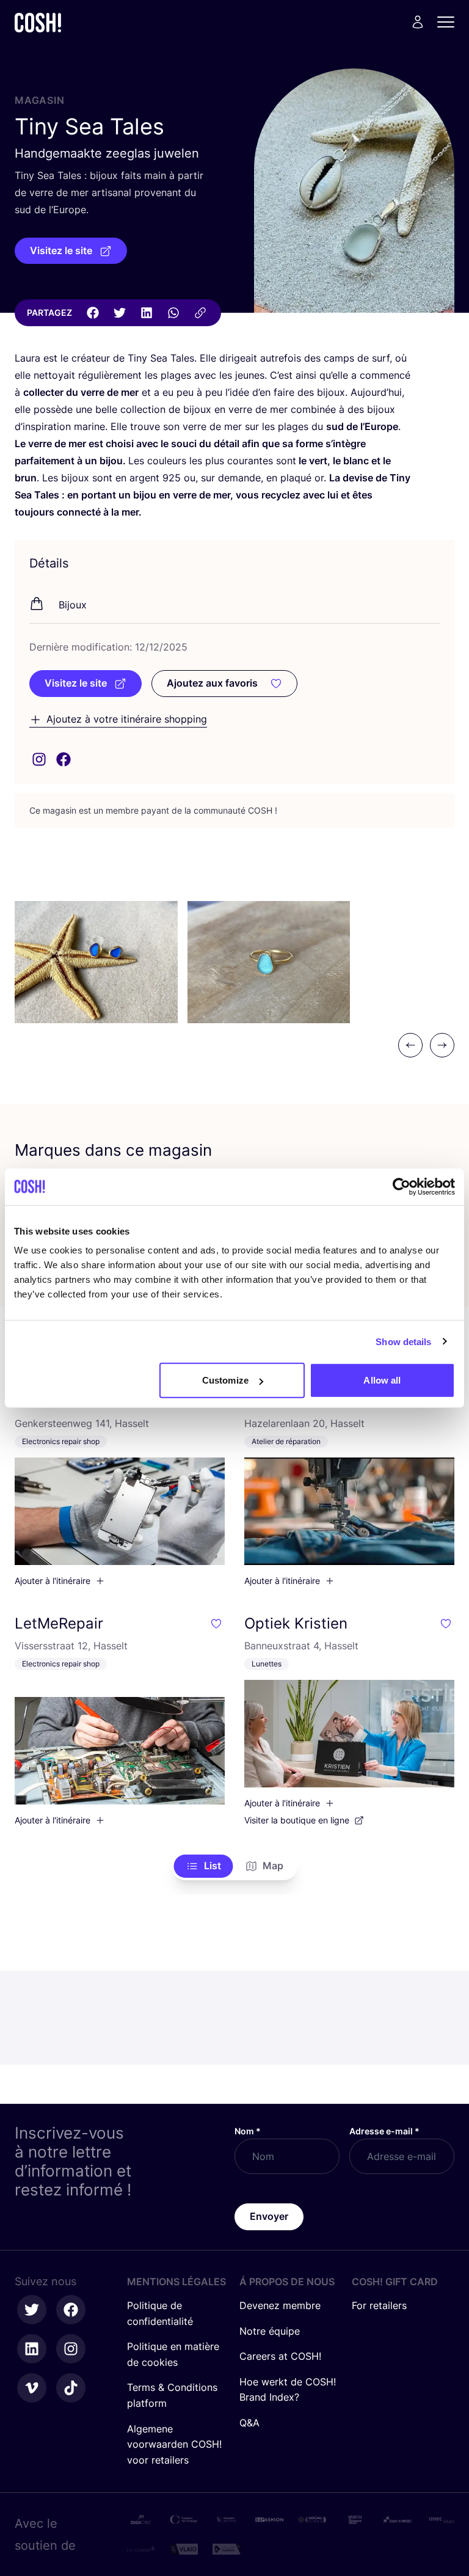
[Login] (418, 22)
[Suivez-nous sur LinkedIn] (32, 2349)
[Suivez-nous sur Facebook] (71, 2310)
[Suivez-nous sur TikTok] (71, 2388)
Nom (248, 2131)
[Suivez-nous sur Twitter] (32, 2310)
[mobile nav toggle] (449, 22)
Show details (403, 1341)
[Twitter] (120, 313)
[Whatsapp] (173, 313)
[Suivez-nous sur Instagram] (71, 2349)
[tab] (204, 1866)
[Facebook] (93, 313)
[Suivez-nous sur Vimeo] (32, 2388)
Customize (225, 1380)
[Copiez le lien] (200, 313)
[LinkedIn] (147, 313)
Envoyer (269, 2216)
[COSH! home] (38, 22)
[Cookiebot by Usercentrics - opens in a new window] (402, 1186)
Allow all (382, 1380)
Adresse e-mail (384, 2131)
